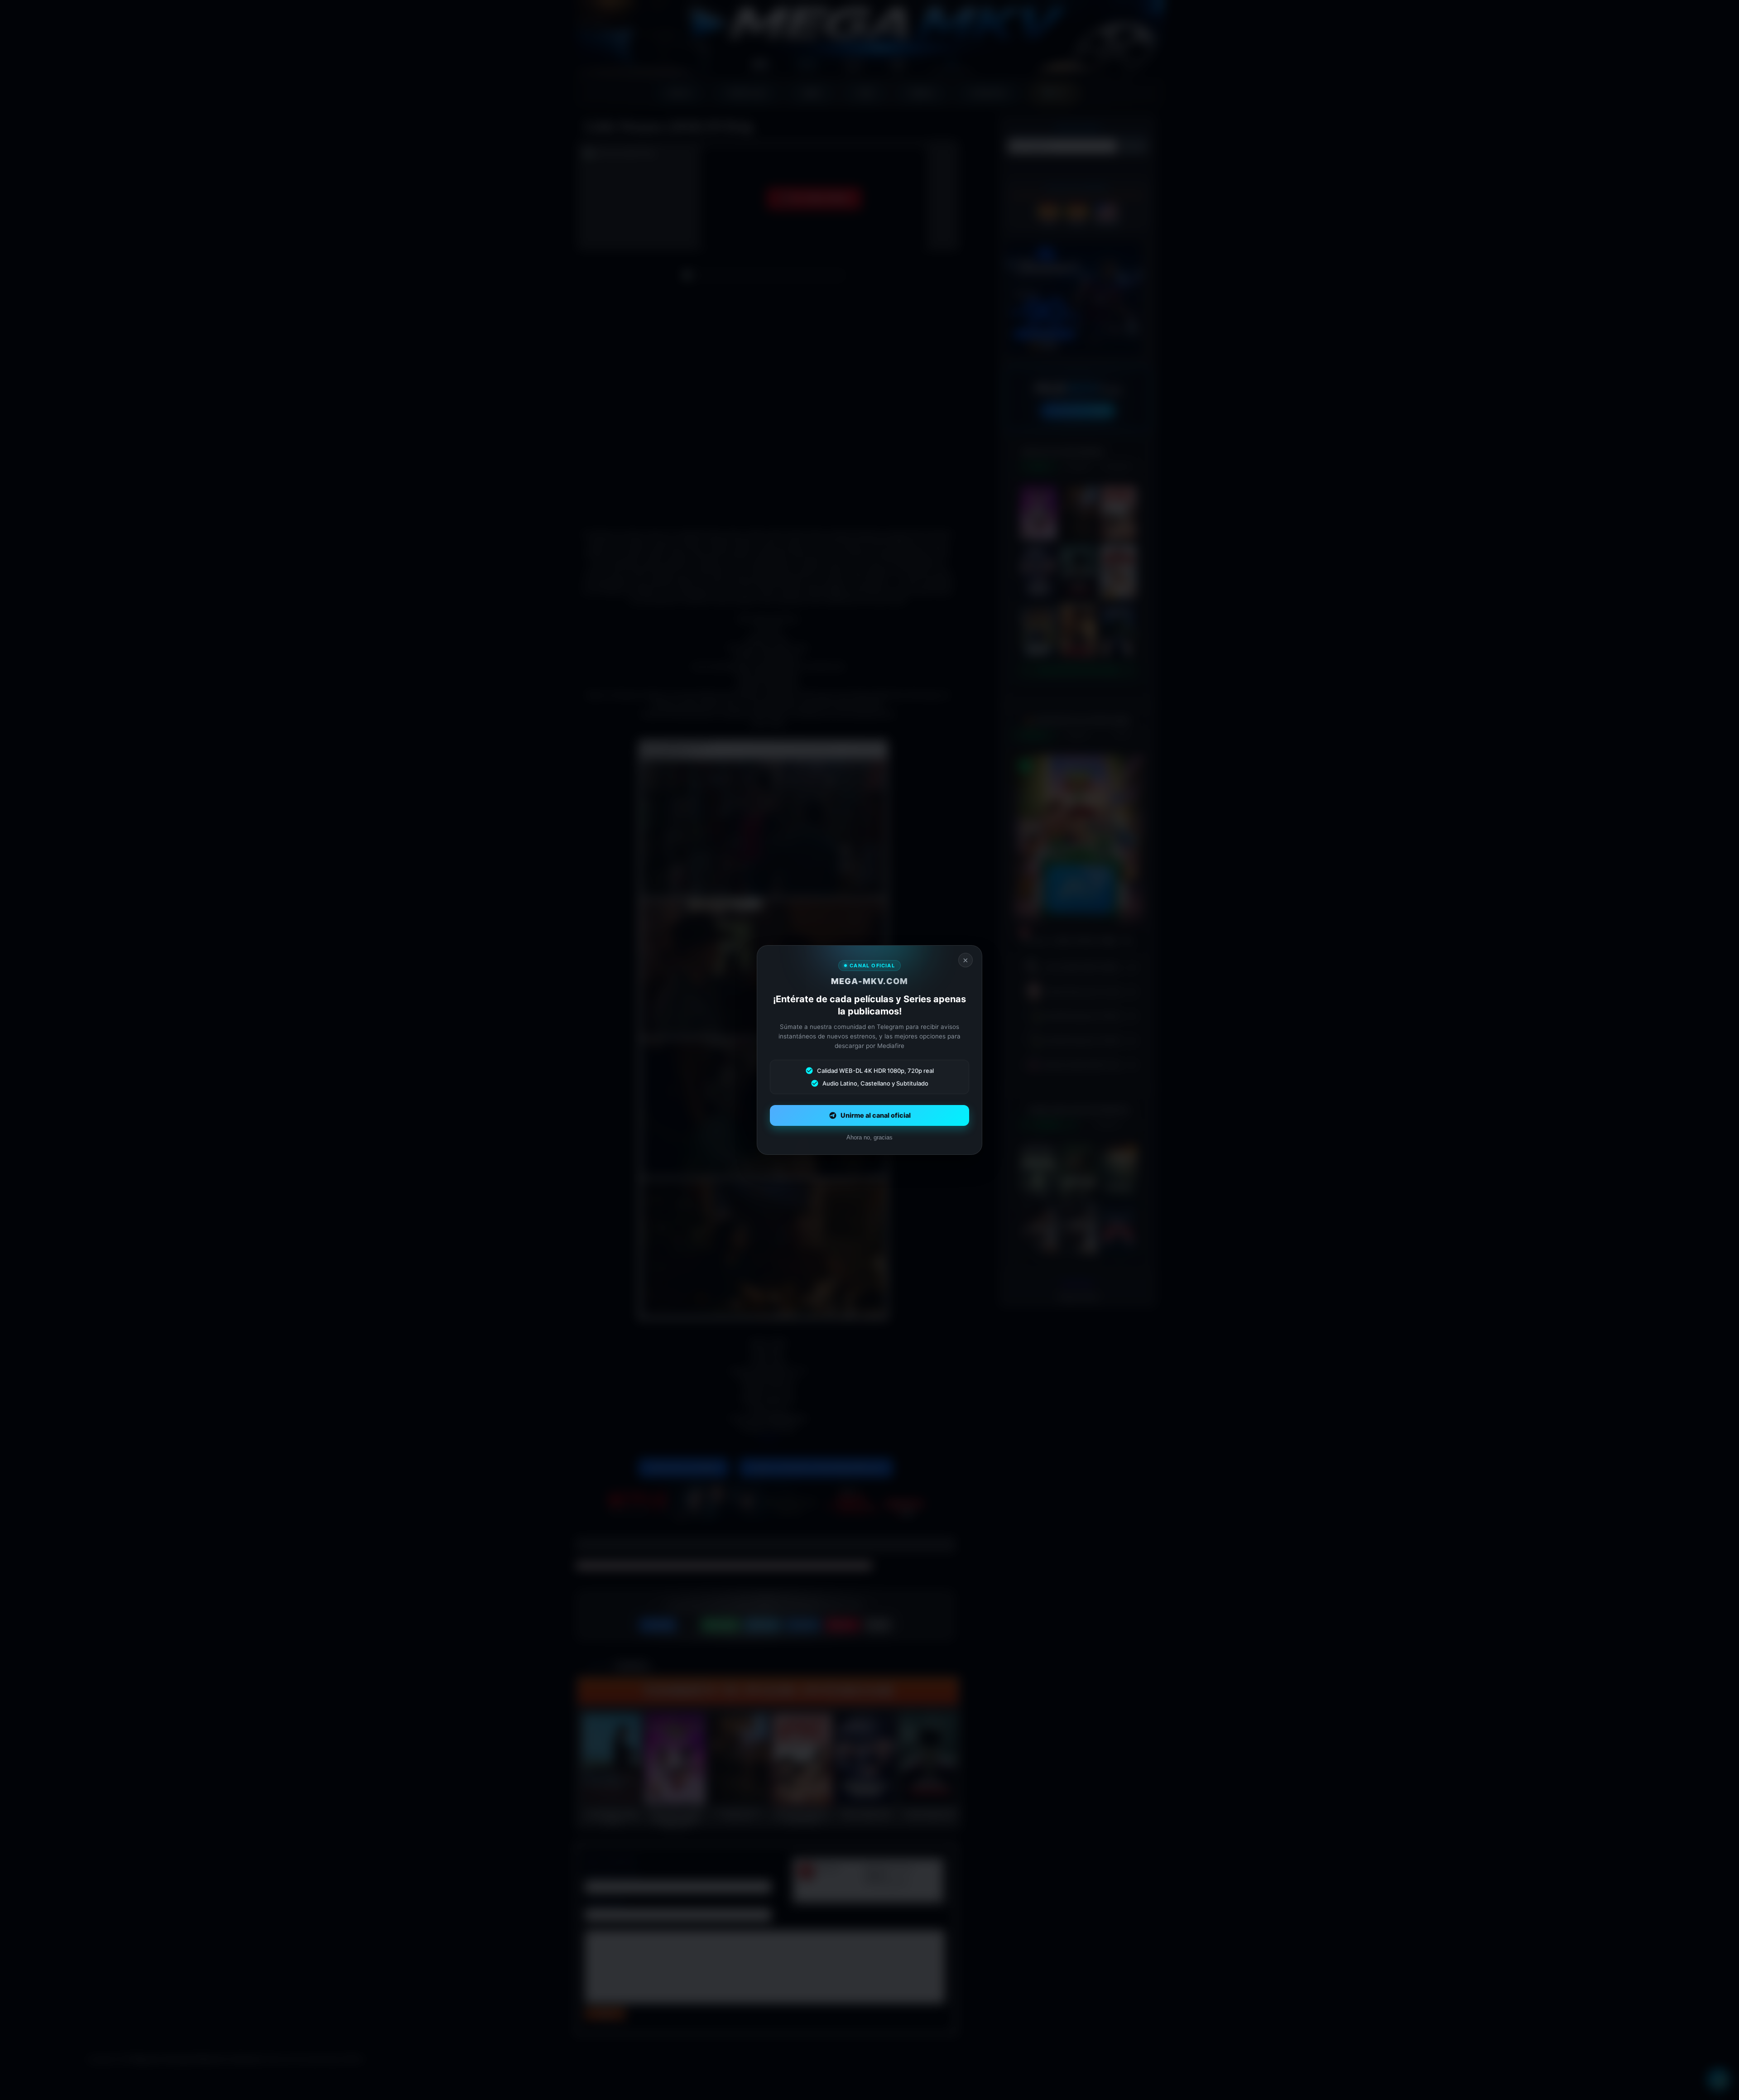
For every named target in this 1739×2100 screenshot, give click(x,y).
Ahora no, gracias (869, 1137)
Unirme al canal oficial (876, 1115)
